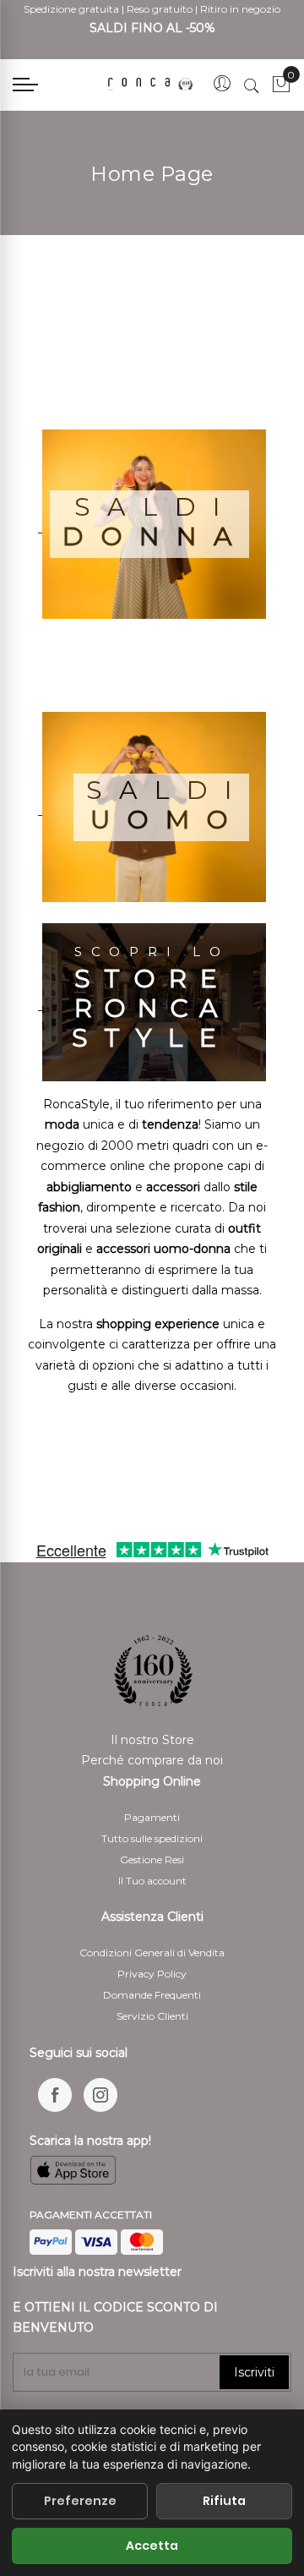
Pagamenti (152, 1817)
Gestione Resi (152, 1860)
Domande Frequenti (152, 1995)
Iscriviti (254, 2372)
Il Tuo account (152, 1881)
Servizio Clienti (152, 2016)
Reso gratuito (160, 9)
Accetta (152, 2546)
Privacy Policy (152, 1974)
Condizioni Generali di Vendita (152, 1953)
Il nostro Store (152, 1740)
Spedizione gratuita (71, 9)
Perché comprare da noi (152, 1760)
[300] (152, 85)
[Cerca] (252, 85)
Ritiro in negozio (240, 9)
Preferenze (80, 2501)
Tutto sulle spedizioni (152, 1838)
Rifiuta (224, 2501)
